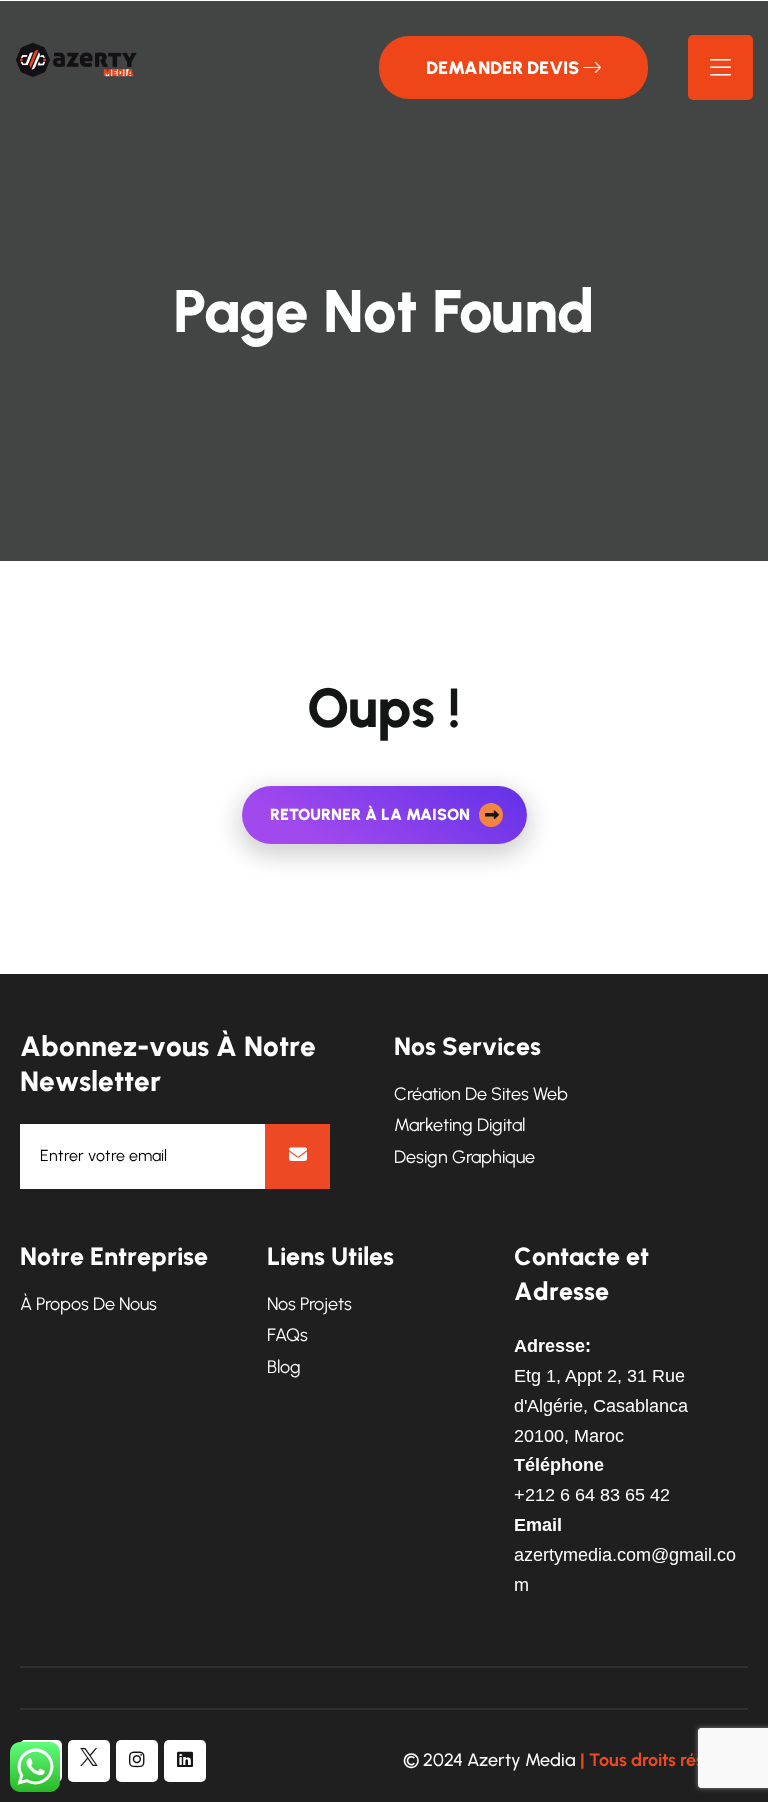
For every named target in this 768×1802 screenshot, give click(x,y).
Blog (284, 1367)
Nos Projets (309, 1304)
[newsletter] (297, 1156)
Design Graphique (464, 1157)
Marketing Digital (459, 1125)
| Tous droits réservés (664, 1760)
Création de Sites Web (481, 1094)
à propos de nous (88, 1304)
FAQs (287, 1335)
